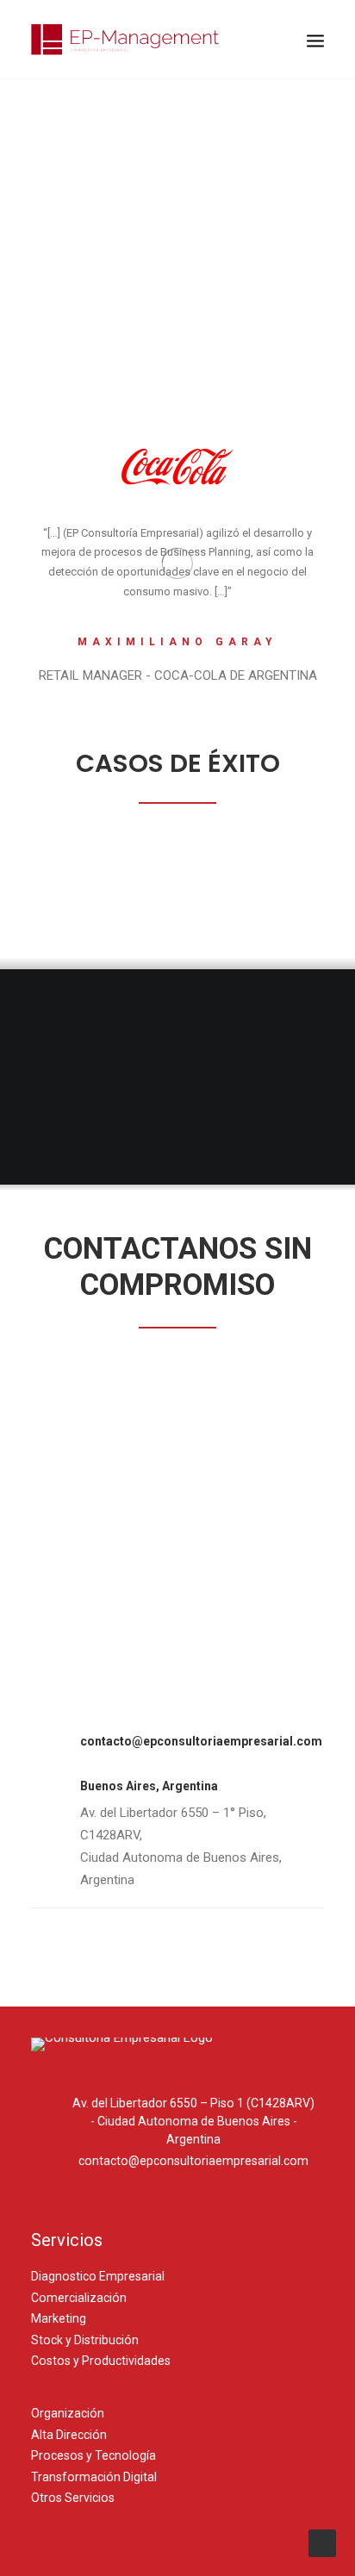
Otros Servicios (73, 2498)
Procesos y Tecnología (93, 2455)
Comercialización (79, 2298)
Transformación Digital (94, 2477)
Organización (68, 2413)
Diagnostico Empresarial (98, 2276)
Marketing (59, 2318)
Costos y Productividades (101, 2361)
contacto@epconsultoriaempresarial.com (201, 1741)
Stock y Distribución (85, 2340)
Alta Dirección (69, 2435)
